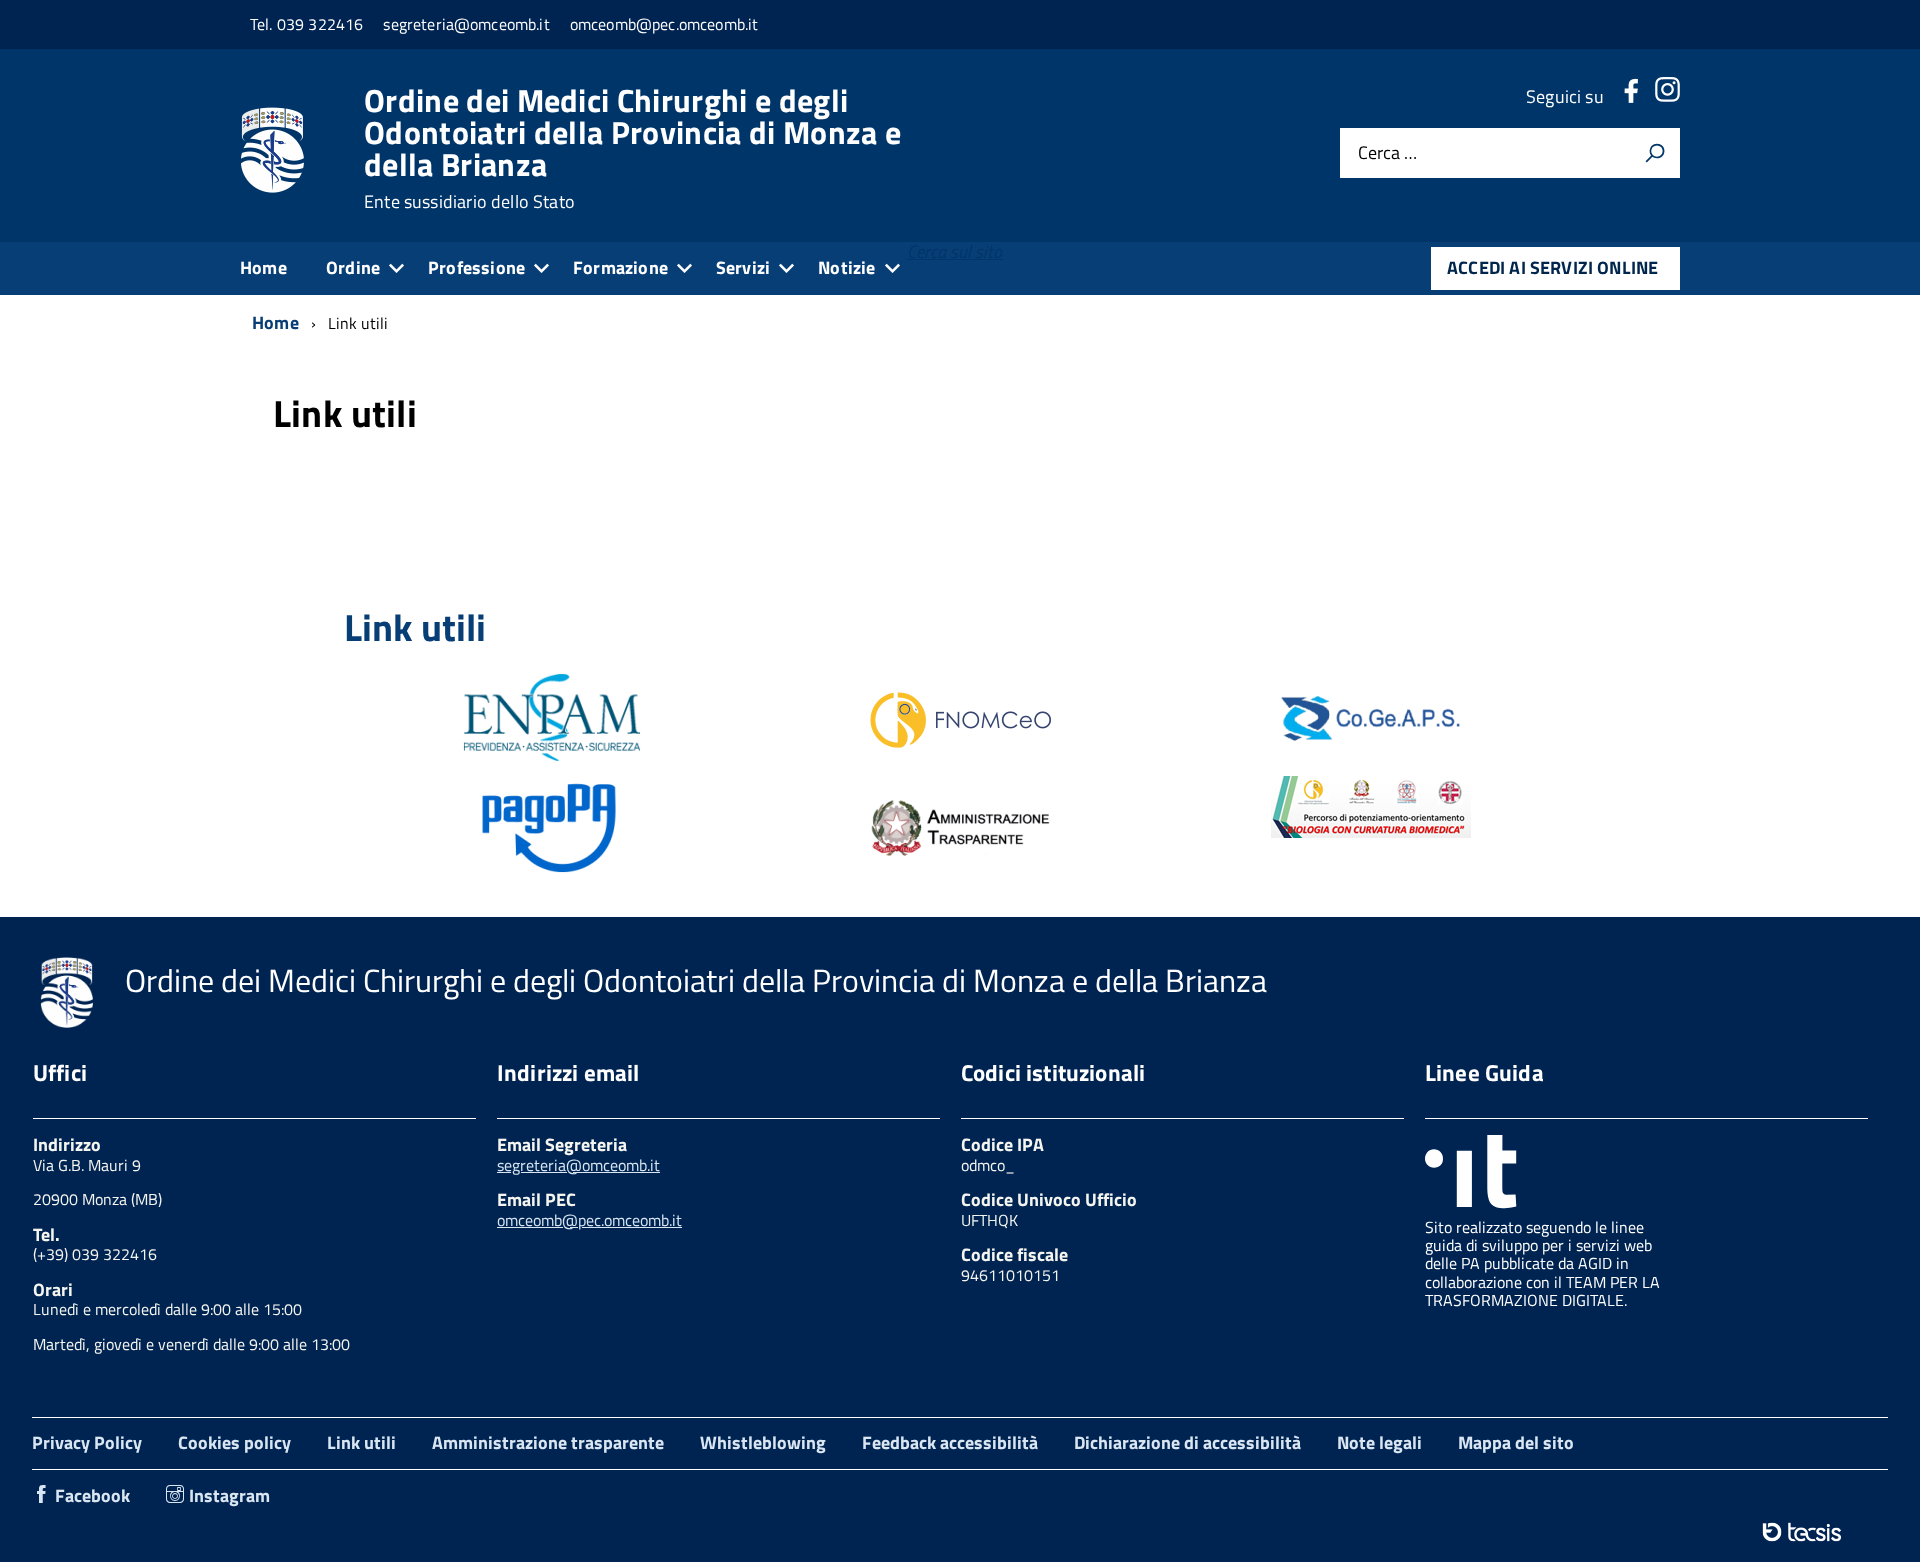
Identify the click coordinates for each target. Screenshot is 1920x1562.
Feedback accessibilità (950, 1442)
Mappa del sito (1516, 1442)
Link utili (361, 1442)
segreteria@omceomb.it (578, 1165)
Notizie (846, 267)
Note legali (1379, 1442)
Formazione (620, 267)
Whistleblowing (763, 1442)
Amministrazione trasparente (548, 1442)
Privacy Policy (87, 1442)
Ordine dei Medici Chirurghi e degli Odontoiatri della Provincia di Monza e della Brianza (632, 148)
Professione (476, 267)
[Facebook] (1631, 96)
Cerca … (1387, 153)
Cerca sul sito (954, 251)
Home (263, 267)
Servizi (743, 267)
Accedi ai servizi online (1552, 267)
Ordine (353, 267)
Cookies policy (234, 1442)
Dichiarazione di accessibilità (1187, 1442)
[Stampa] (1655, 153)
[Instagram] (1667, 96)
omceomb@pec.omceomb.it (589, 1220)
